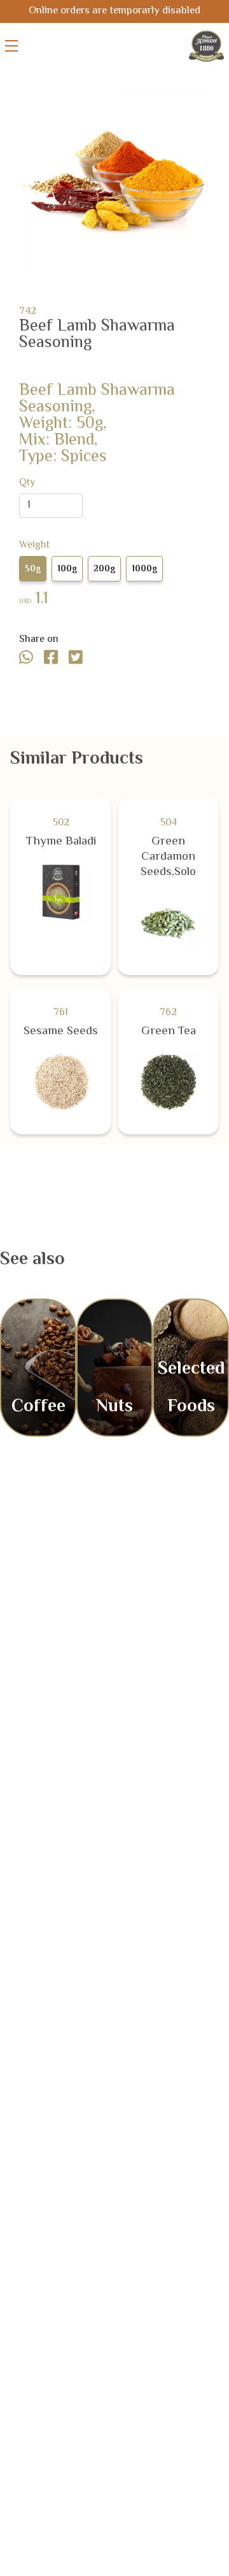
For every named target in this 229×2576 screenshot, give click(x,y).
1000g (144, 569)
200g (104, 569)
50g (33, 569)
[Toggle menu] (11, 46)
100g (67, 569)
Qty (27, 483)
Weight (34, 546)
